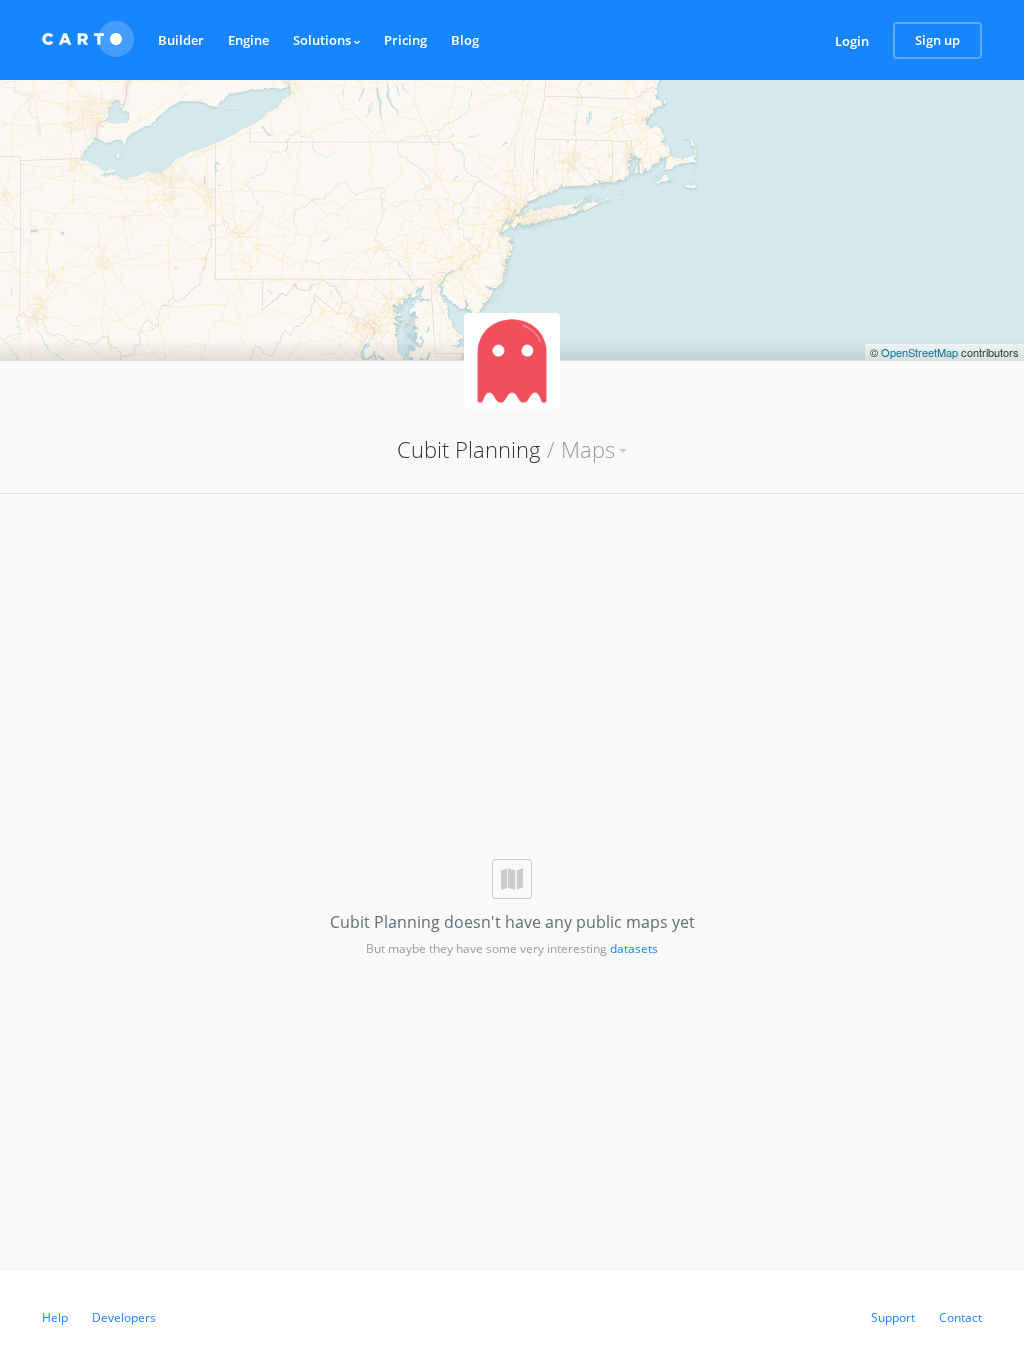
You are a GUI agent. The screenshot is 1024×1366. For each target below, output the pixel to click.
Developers (124, 1317)
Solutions (323, 40)
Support (893, 1317)
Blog (465, 40)
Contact (960, 1317)
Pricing (405, 40)
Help (55, 1317)
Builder (181, 40)
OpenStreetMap (919, 352)
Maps (588, 449)
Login (852, 41)
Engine (248, 40)
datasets (634, 948)
